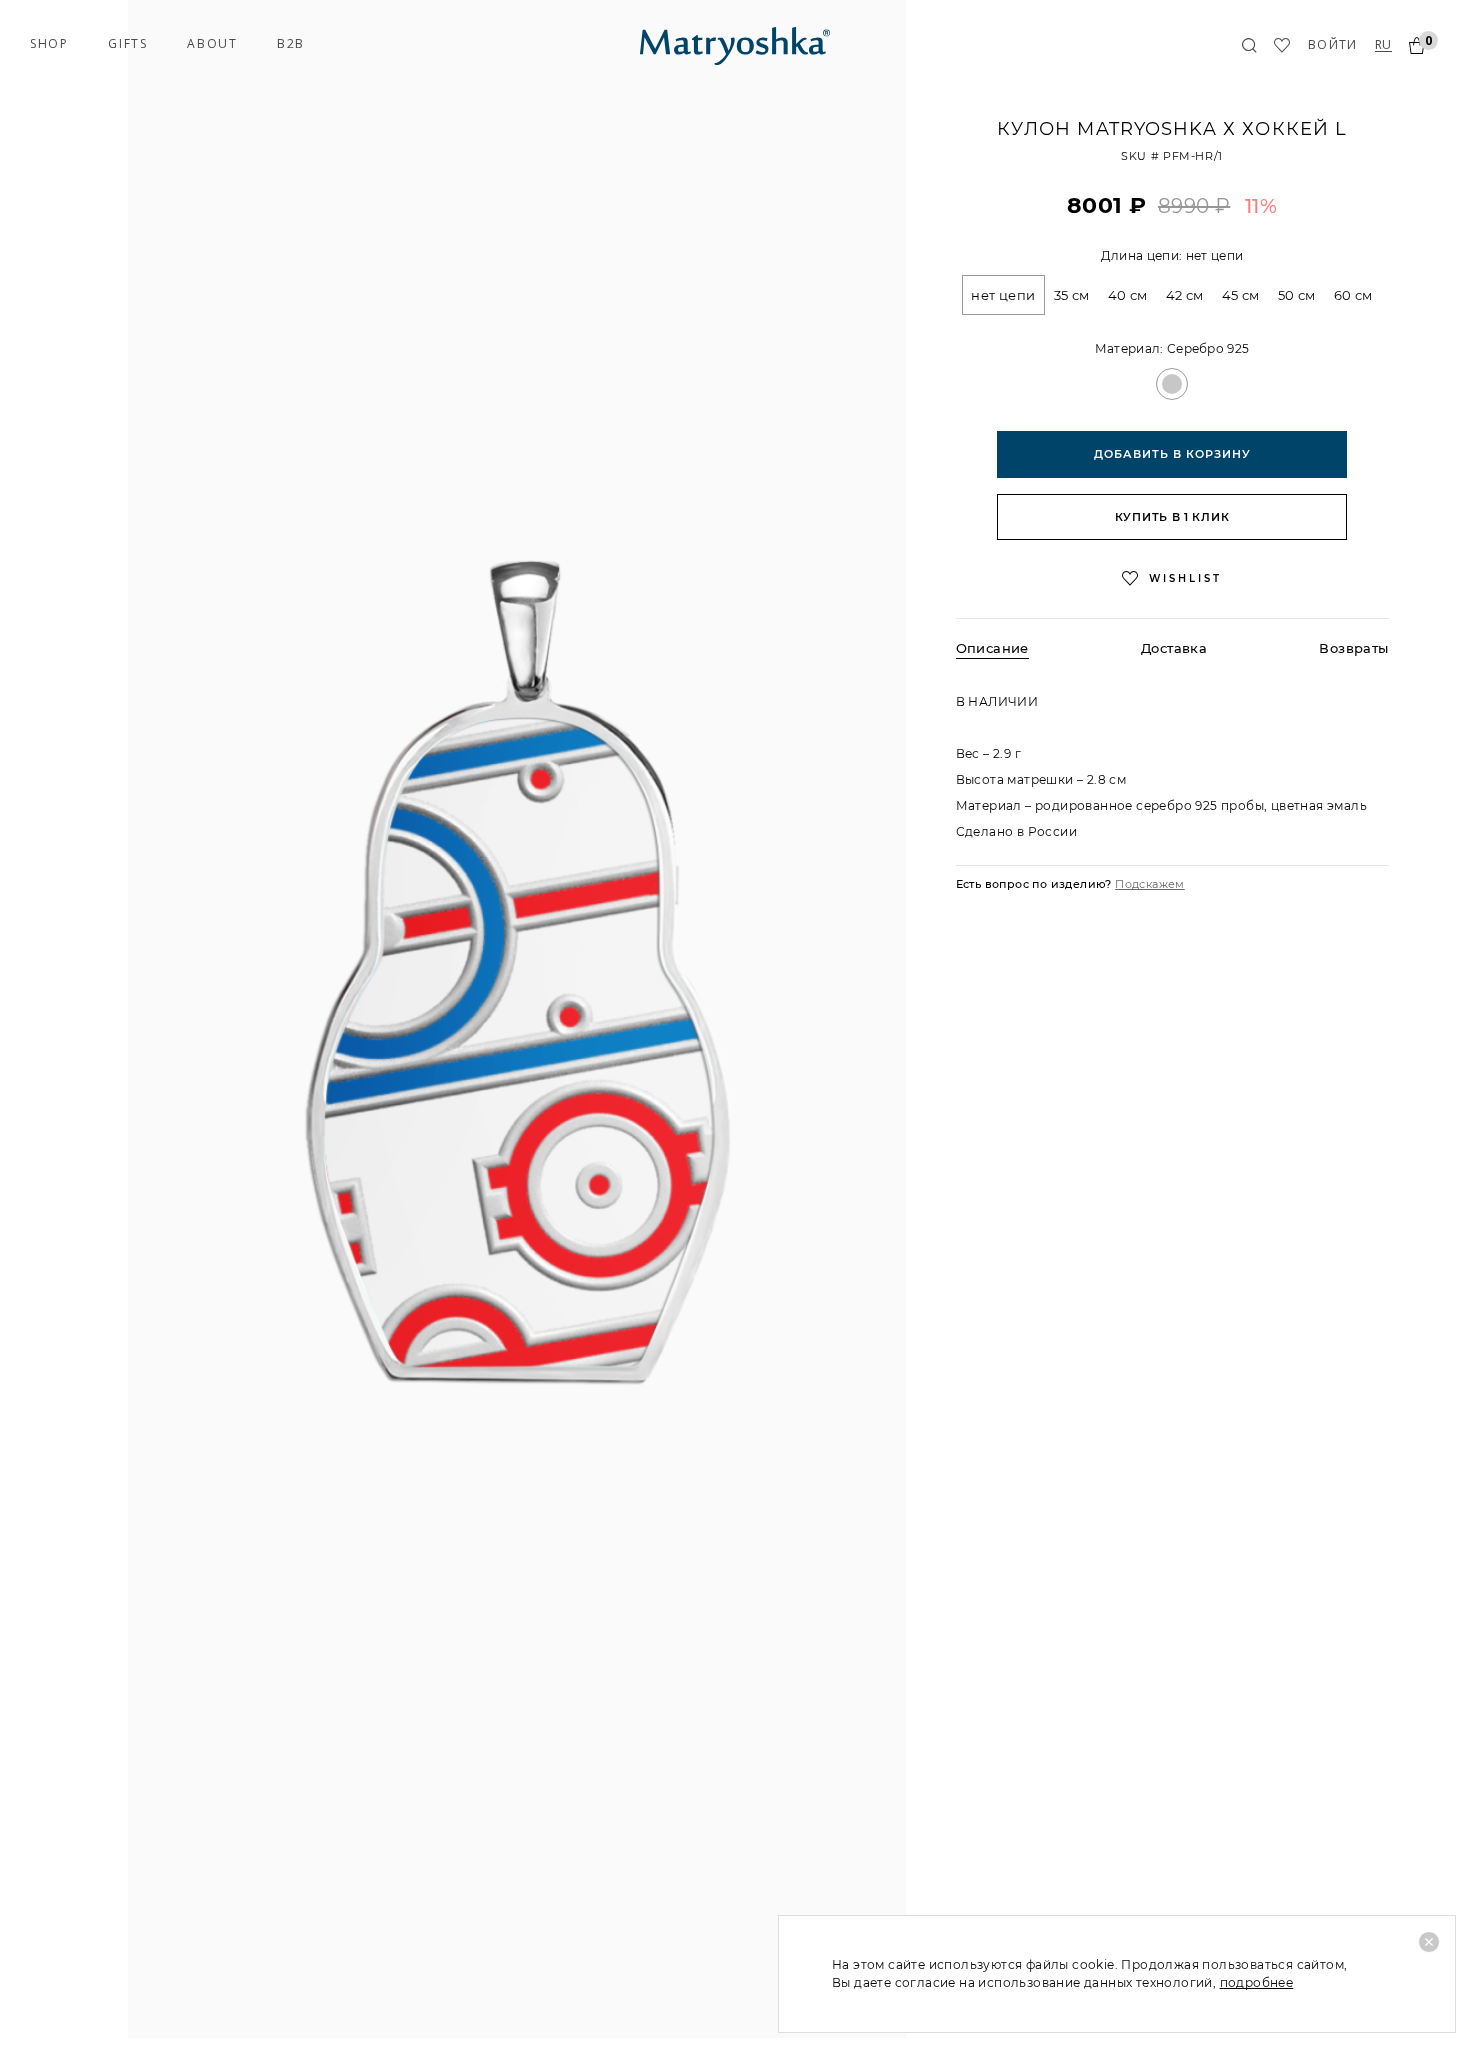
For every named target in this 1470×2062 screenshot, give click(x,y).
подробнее (1257, 1982)
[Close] (1429, 1942)
